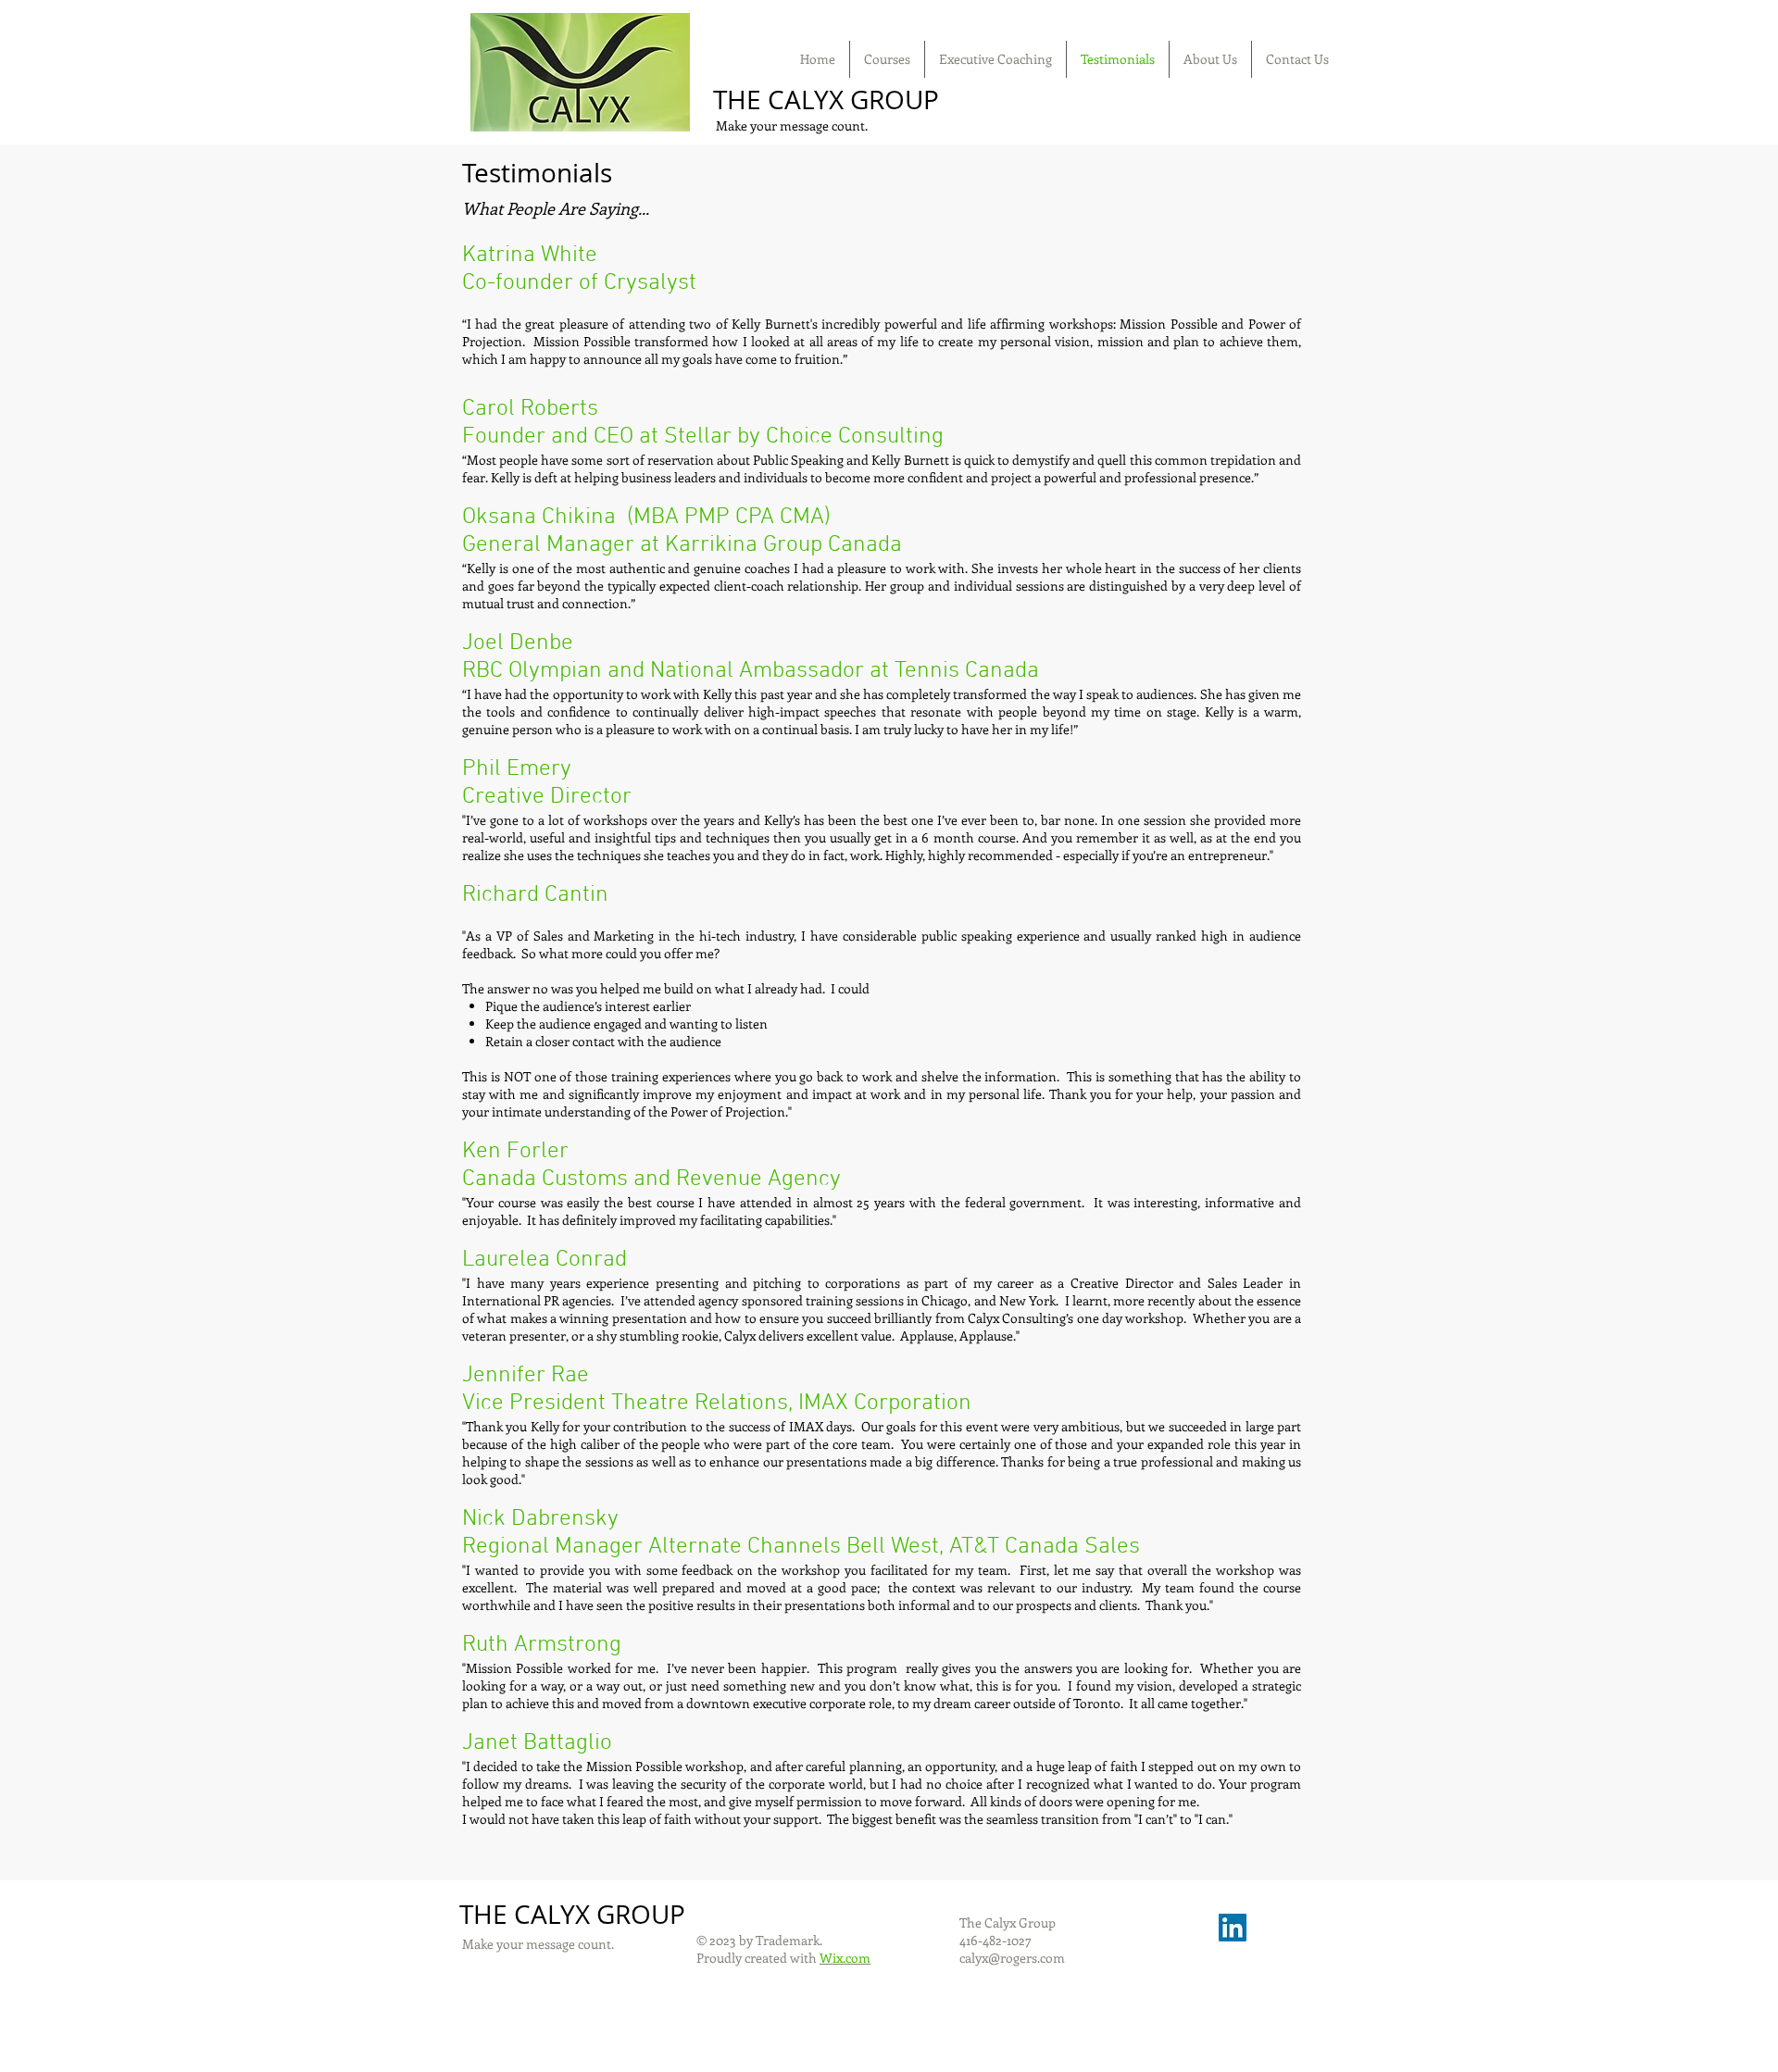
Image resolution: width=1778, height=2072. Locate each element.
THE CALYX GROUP (826, 100)
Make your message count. (790, 125)
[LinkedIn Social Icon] (1233, 1928)
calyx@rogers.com (1012, 1958)
